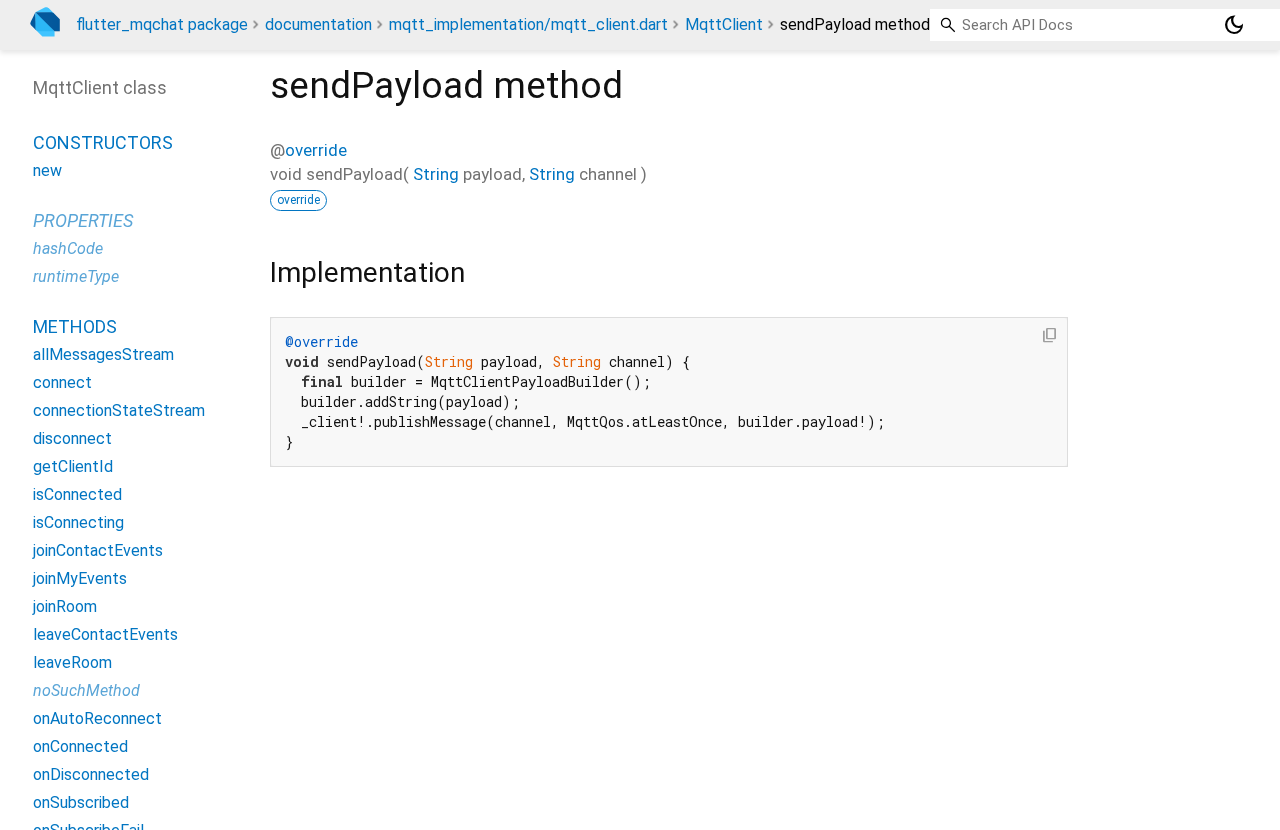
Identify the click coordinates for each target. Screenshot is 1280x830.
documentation (318, 24)
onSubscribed (81, 802)
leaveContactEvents (105, 634)
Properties (83, 220)
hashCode (68, 248)
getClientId (73, 466)
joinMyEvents (80, 578)
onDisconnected (91, 774)
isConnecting (78, 522)
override (316, 150)
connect (62, 382)
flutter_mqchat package (162, 24)
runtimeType (76, 276)
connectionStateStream (119, 410)
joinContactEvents (98, 550)
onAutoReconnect (97, 718)
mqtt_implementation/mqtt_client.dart (528, 24)
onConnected (80, 746)
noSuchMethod (86, 690)
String (436, 174)
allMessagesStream (103, 354)
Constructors (103, 142)
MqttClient (724, 24)
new (47, 170)
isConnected (77, 494)
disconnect (72, 438)
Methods (75, 326)
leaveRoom (72, 662)
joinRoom (65, 606)
